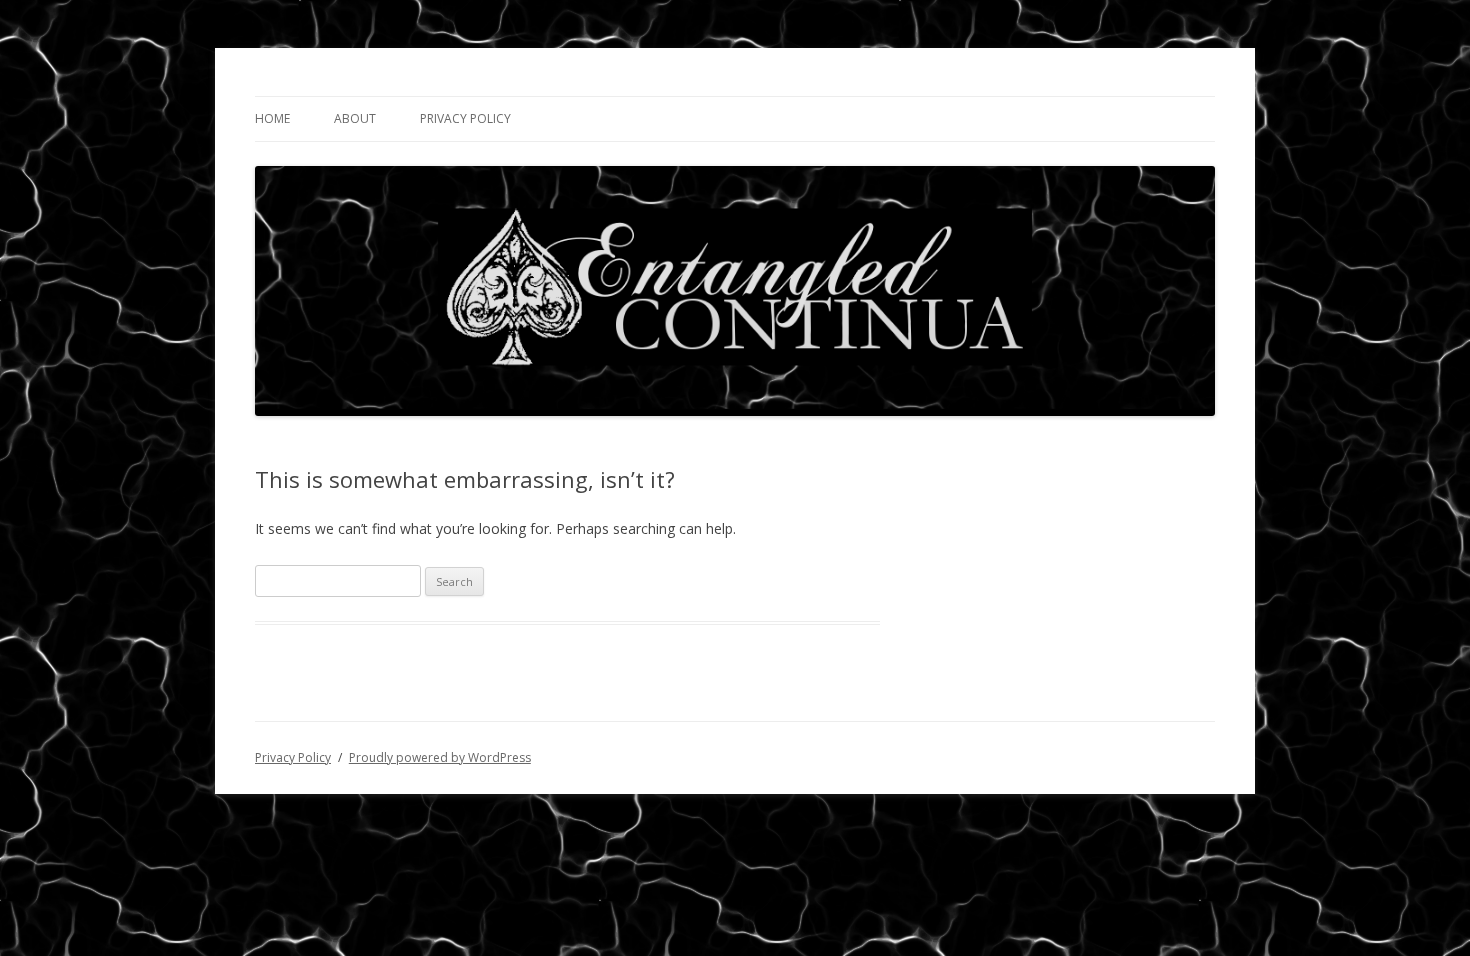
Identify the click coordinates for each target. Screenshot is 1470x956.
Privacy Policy (465, 118)
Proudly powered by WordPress (440, 757)
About (355, 118)
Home (272, 118)
